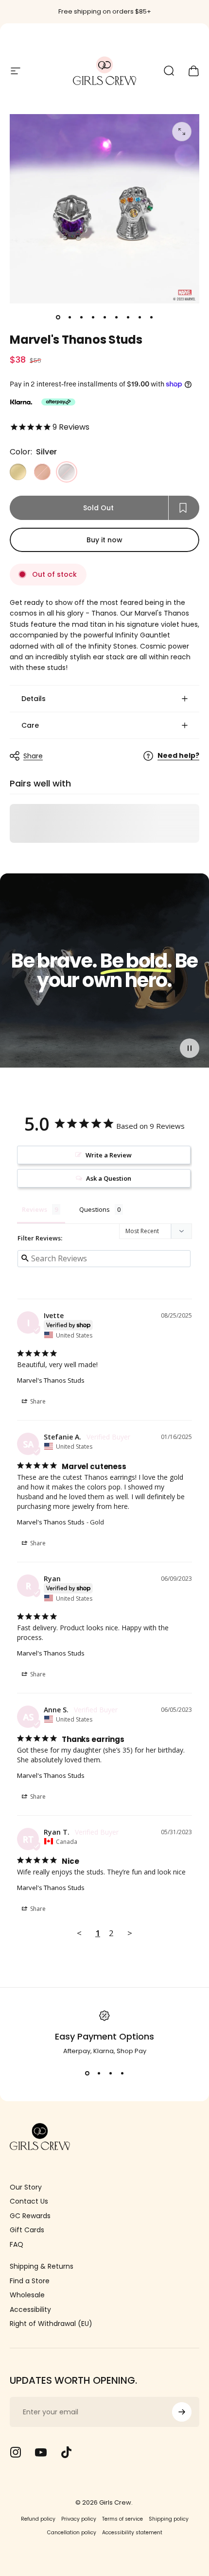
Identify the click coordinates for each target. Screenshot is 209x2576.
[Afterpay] (58, 402)
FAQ (17, 2245)
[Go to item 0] (58, 317)
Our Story (26, 2188)
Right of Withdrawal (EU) (51, 2324)
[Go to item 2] (81, 317)
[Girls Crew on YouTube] (41, 2452)
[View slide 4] (122, 2074)
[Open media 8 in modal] (182, 132)
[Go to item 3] (93, 317)
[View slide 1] (87, 2074)
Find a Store (30, 2281)
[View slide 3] (110, 2074)
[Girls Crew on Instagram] (16, 2452)
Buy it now (104, 540)
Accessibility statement (132, 2533)
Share (33, 756)
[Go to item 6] (128, 317)
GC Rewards (30, 2216)
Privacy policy (79, 2519)
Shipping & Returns (42, 2267)
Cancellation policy (72, 2533)
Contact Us (29, 2202)
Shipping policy (169, 2519)
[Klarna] (21, 402)
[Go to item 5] (116, 317)
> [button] (130, 1933)
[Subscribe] (182, 2412)
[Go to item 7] (139, 317)
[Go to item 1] (70, 317)
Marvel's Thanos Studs (51, 1380)
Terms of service (122, 2519)
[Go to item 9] (151, 317)
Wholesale (27, 2295)
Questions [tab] (95, 1209)
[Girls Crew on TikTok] (66, 2452)
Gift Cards (27, 2230)
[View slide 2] (99, 2074)
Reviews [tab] (35, 1209)
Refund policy (38, 2519)
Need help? (178, 756)
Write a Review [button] (109, 1155)
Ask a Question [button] (109, 1178)
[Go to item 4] (104, 317)
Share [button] (37, 1401)
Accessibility (30, 2310)
